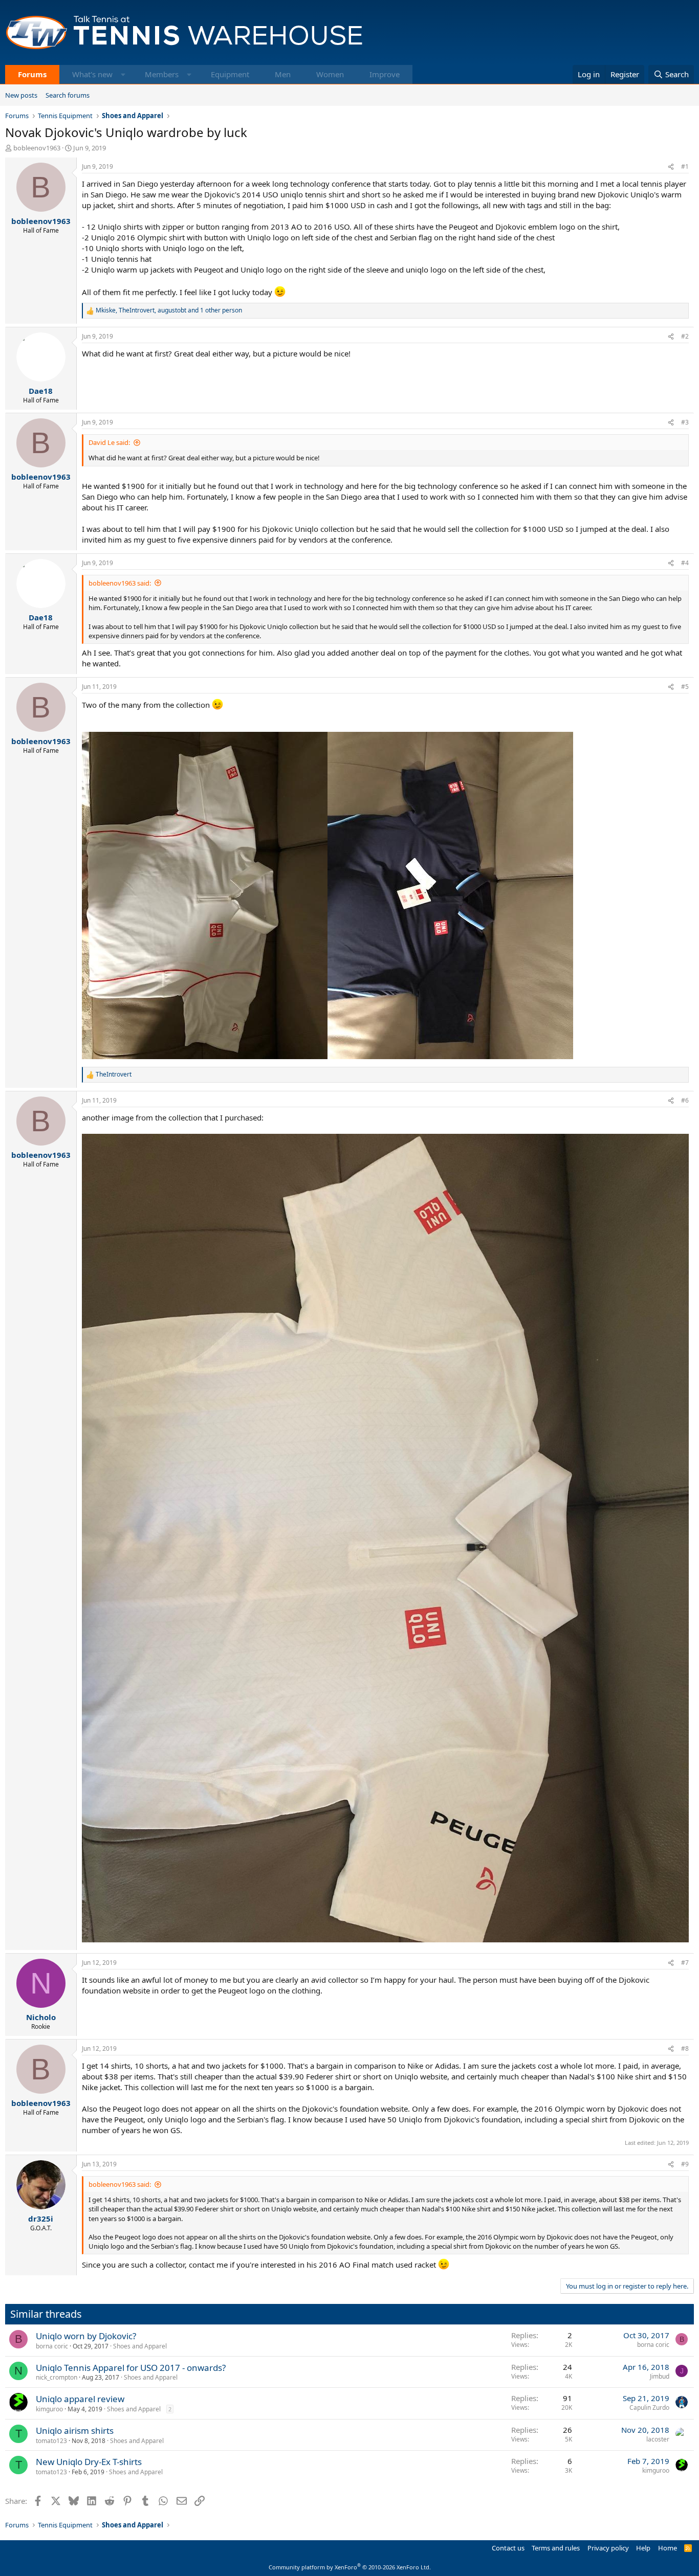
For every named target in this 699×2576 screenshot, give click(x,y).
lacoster (658, 2439)
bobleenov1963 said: (120, 583)
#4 (685, 563)
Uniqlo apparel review (80, 2399)
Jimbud (660, 2376)
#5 (685, 687)
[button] (123, 74)
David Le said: (109, 442)
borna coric (52, 2346)
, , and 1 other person (169, 310)
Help (643, 2548)
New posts (21, 95)
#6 (685, 1100)
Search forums (68, 95)
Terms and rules (556, 2548)
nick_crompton (57, 2377)
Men (283, 74)
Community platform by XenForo (350, 2567)
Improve (385, 74)
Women (330, 74)
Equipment (230, 74)
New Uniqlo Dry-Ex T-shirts (89, 2462)
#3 (685, 422)
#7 (685, 1963)
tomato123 (51, 2441)
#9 (685, 2164)
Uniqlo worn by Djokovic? (86, 2336)
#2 (685, 336)
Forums (32, 74)
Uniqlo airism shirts (75, 2431)
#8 (685, 2048)
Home (668, 2548)
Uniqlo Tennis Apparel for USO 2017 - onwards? (131, 2368)
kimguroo (49, 2409)
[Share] (671, 167)
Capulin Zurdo (649, 2407)
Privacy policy (608, 2548)
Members (162, 74)
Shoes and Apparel (140, 2346)
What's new (92, 74)
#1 (685, 166)
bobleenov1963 (37, 148)
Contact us (508, 2548)
